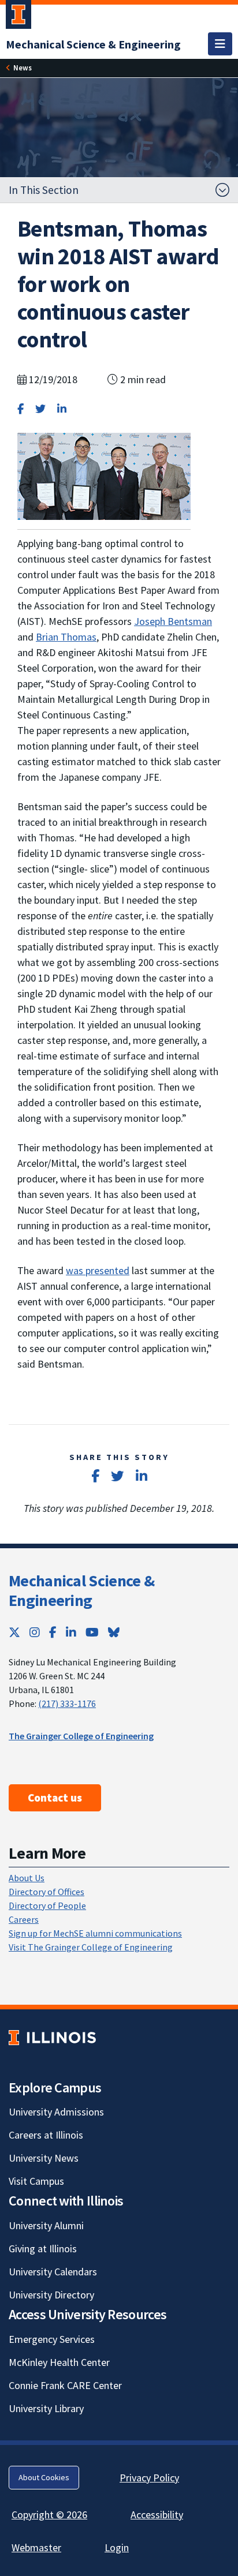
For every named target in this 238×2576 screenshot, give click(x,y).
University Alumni (46, 2225)
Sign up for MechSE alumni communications (95, 1933)
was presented (98, 1270)
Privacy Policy (149, 2478)
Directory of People (47, 1905)
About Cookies (44, 2477)
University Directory (51, 2295)
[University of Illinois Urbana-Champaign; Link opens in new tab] (18, 17)
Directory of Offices (47, 1892)
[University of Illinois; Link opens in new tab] (52, 2037)
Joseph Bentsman (173, 621)
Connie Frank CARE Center (65, 2385)
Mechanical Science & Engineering (81, 1590)
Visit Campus (36, 2181)
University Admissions (56, 2112)
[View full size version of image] (104, 475)
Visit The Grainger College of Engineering (91, 1947)
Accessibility (157, 2515)
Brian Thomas (66, 637)
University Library (46, 2408)
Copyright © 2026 (49, 2515)
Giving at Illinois (43, 2249)
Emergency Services (52, 2339)
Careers (24, 1919)
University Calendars (53, 2272)
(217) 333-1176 (67, 1703)
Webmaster (36, 2547)
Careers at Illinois (46, 2135)
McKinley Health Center (59, 2362)
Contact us (55, 1798)
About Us (27, 1878)
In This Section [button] (44, 190)
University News (44, 2158)
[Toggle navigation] (220, 44)
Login (117, 2547)
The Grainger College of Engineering (81, 1736)
